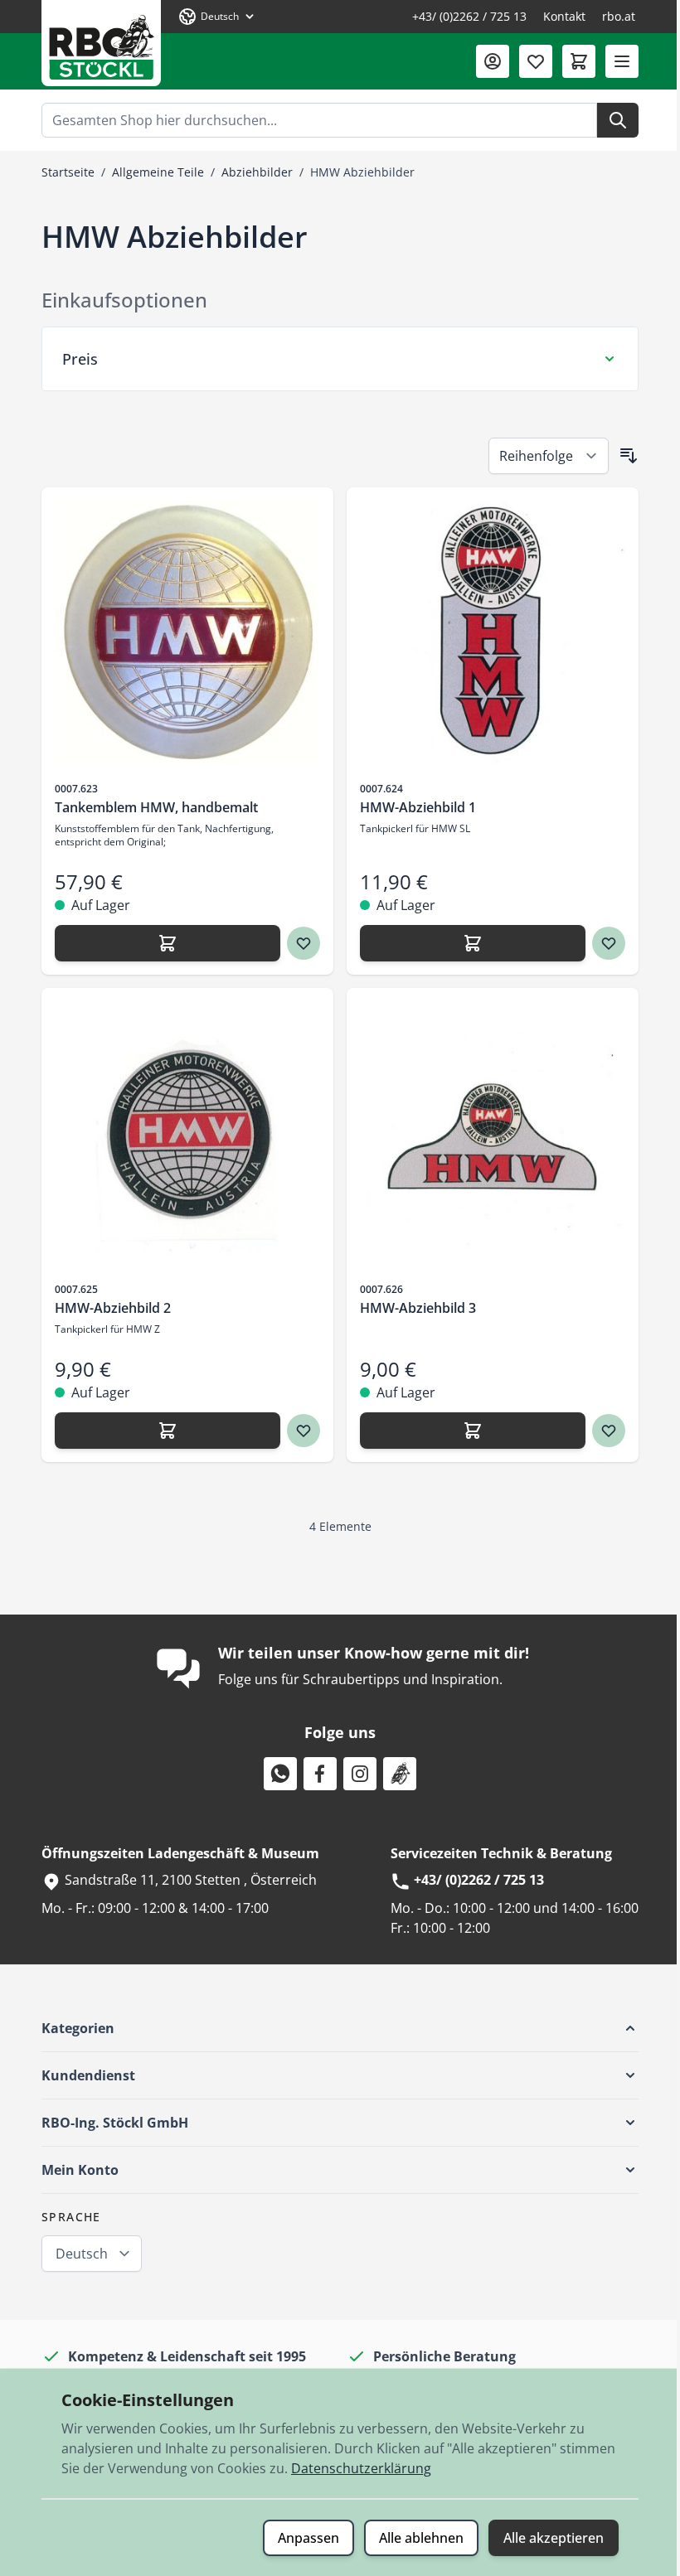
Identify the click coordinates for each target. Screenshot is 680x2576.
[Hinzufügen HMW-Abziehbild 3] (467, 1431)
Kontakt (564, 16)
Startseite (68, 172)
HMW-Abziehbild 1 (412, 807)
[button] (334, 2028)
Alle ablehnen (415, 2538)
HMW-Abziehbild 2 (107, 1308)
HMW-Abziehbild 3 (412, 1308)
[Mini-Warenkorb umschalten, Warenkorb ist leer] (579, 61)
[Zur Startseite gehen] (101, 43)
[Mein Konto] (493, 61)
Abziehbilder (257, 172)
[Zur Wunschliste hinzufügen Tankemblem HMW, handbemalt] (298, 943)
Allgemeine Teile (158, 172)
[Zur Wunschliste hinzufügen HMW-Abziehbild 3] (603, 1431)
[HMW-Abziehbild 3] (487, 1134)
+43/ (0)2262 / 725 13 (469, 16)
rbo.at (619, 16)
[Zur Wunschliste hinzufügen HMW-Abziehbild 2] (298, 1431)
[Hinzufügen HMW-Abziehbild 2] (162, 1431)
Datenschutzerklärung (355, 2468)
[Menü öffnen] (622, 61)
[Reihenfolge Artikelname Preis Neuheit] (543, 456)
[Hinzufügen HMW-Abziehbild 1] (467, 943)
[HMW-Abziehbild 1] (487, 633)
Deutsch (76, 2254)
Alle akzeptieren (548, 2538)
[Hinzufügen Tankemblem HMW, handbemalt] (162, 943)
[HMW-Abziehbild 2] (182, 1134)
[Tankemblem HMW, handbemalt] (182, 633)
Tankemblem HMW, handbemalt (151, 807)
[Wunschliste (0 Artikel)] (536, 61)
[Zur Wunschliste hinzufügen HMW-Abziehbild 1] (603, 943)
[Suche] (618, 120)
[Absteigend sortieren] (623, 456)
